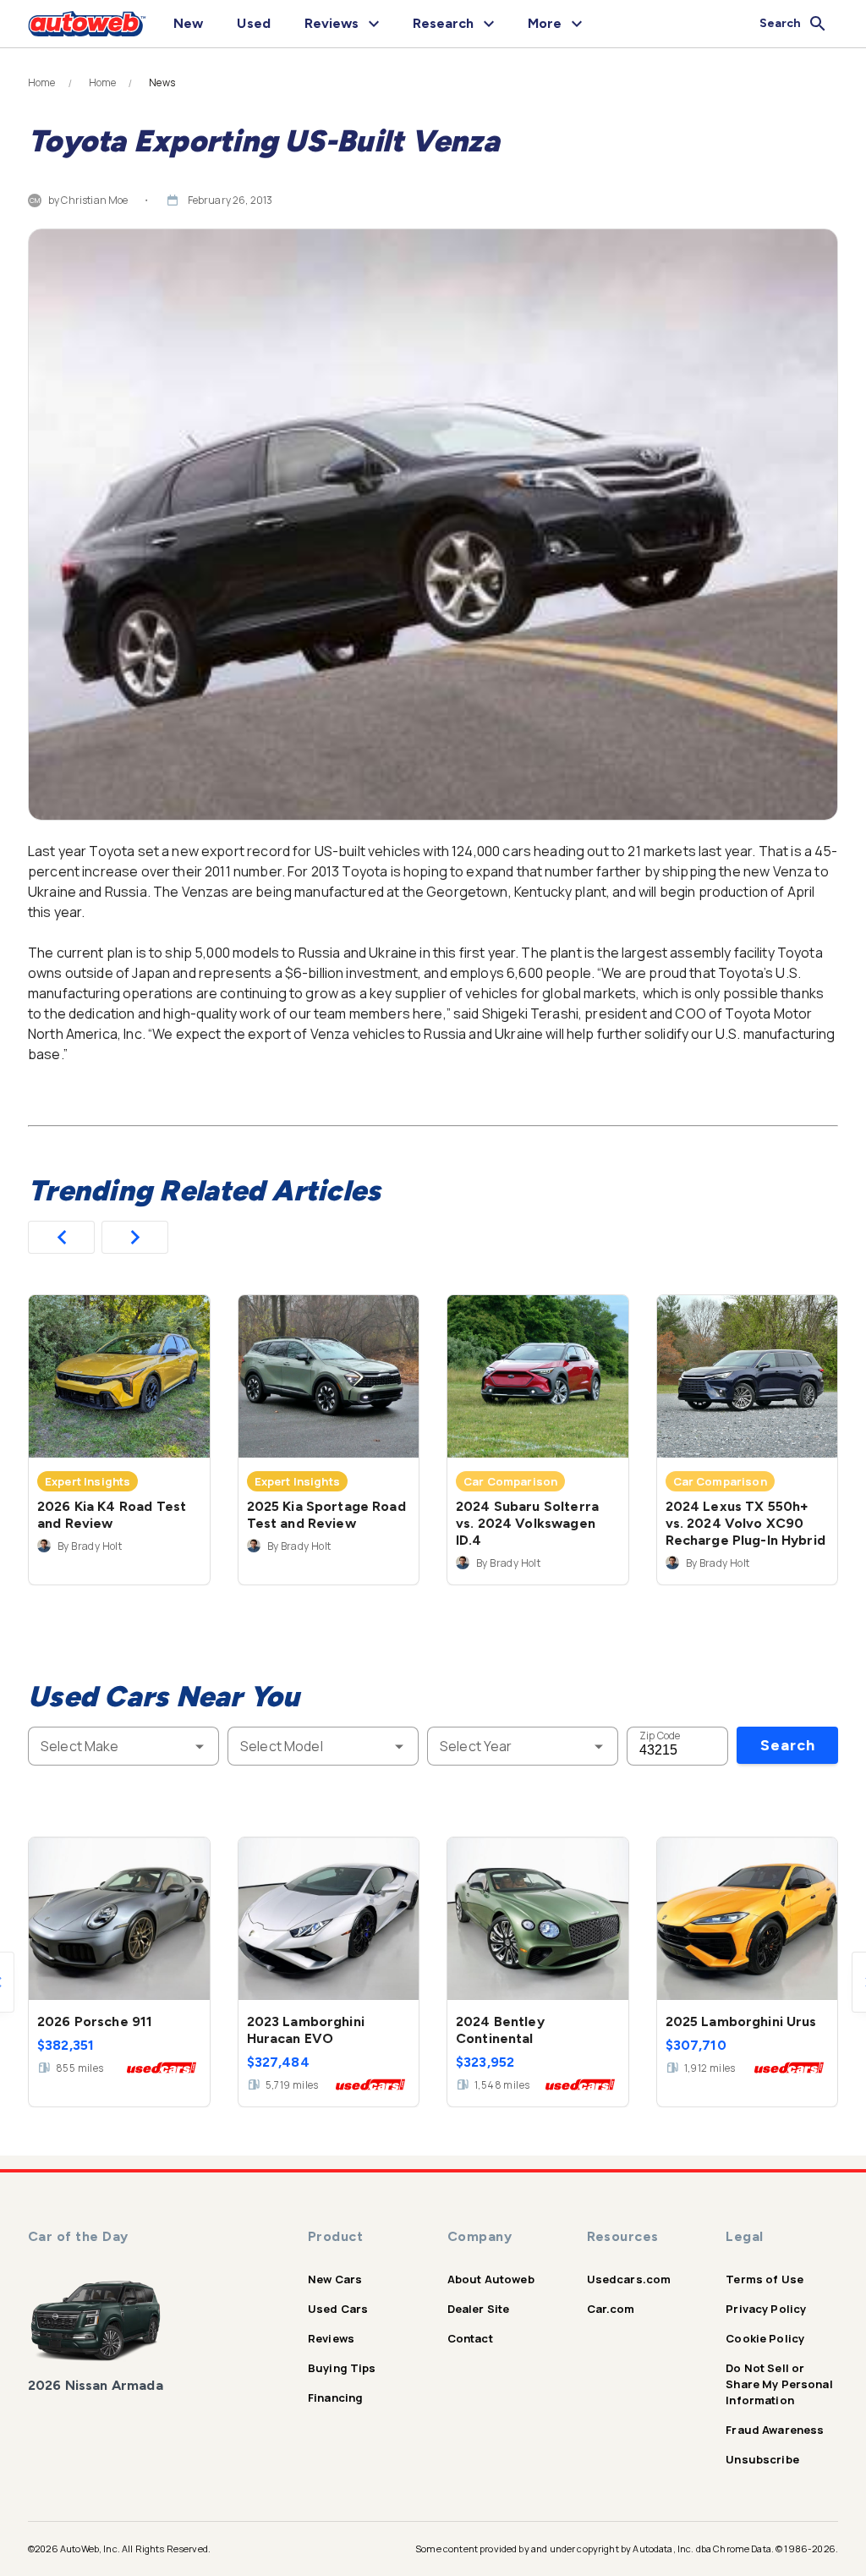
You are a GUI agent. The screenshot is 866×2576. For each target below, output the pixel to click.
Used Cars (338, 2309)
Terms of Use (765, 2279)
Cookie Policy (765, 2338)
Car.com (611, 2309)
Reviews (331, 2338)
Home (42, 83)
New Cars (335, 2279)
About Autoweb (491, 2279)
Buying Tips (342, 2368)
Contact (470, 2338)
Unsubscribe (762, 2459)
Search (788, 1745)
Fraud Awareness (775, 2430)
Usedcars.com (629, 2279)
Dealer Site (479, 2309)
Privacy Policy (766, 2309)
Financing (335, 2397)
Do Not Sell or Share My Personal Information (779, 2384)
